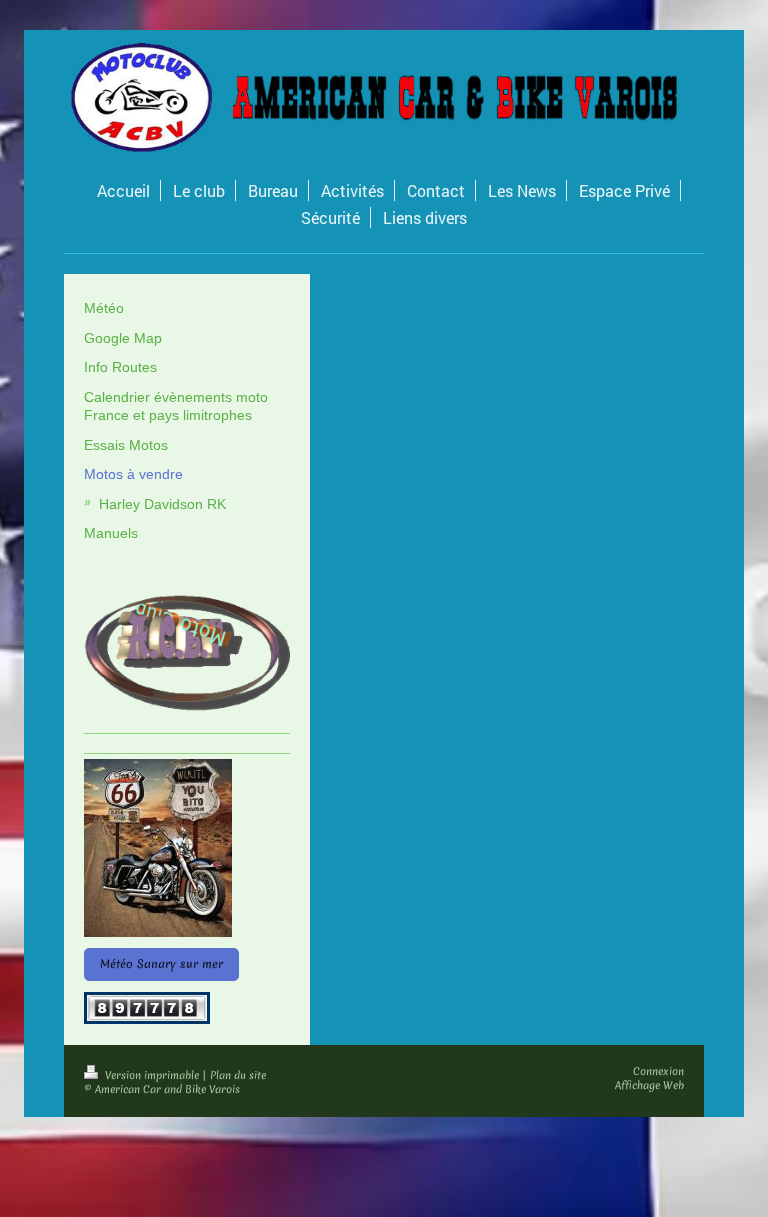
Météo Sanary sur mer (161, 964)
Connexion (658, 1071)
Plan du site (238, 1075)
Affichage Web (649, 1085)
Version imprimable (152, 1075)
